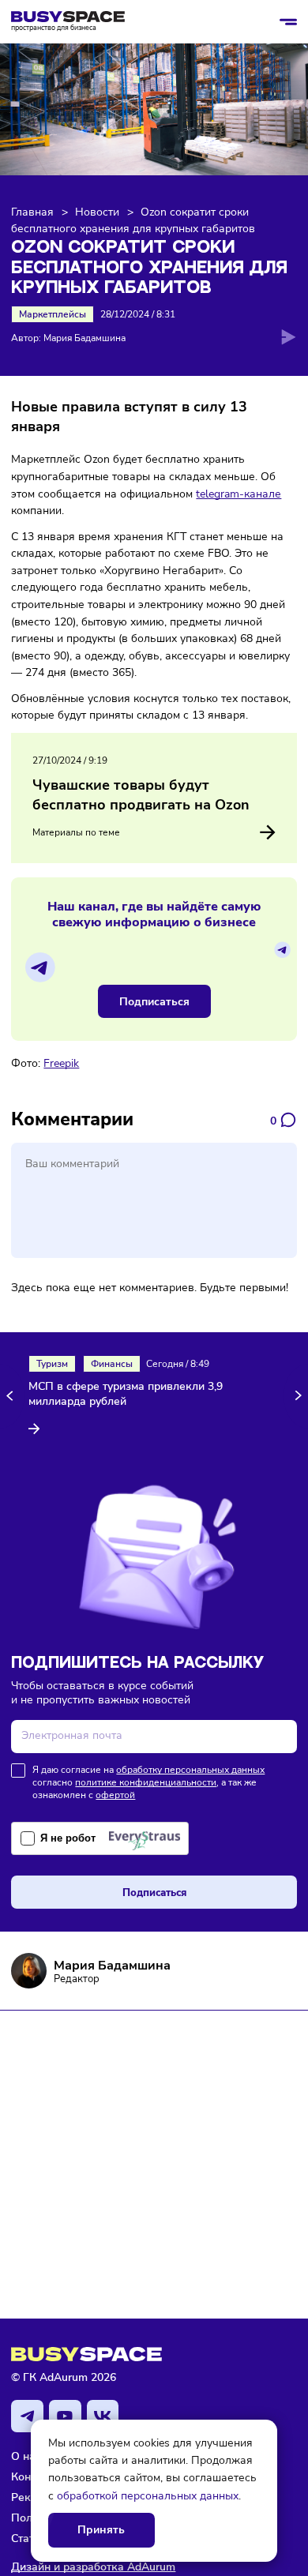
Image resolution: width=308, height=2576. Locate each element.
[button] (12, 1396)
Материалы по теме (76, 832)
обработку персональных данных (190, 1770)
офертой (115, 1795)
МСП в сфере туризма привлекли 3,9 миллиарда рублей (126, 1394)
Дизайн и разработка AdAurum (93, 2567)
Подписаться (154, 1001)
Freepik (61, 1063)
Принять (101, 2530)
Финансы (112, 1364)
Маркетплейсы (53, 314)
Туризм (52, 1364)
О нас (26, 2456)
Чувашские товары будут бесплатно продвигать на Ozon (141, 795)
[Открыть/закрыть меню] (288, 22)
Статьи (29, 2538)
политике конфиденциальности (146, 1782)
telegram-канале (239, 494)
